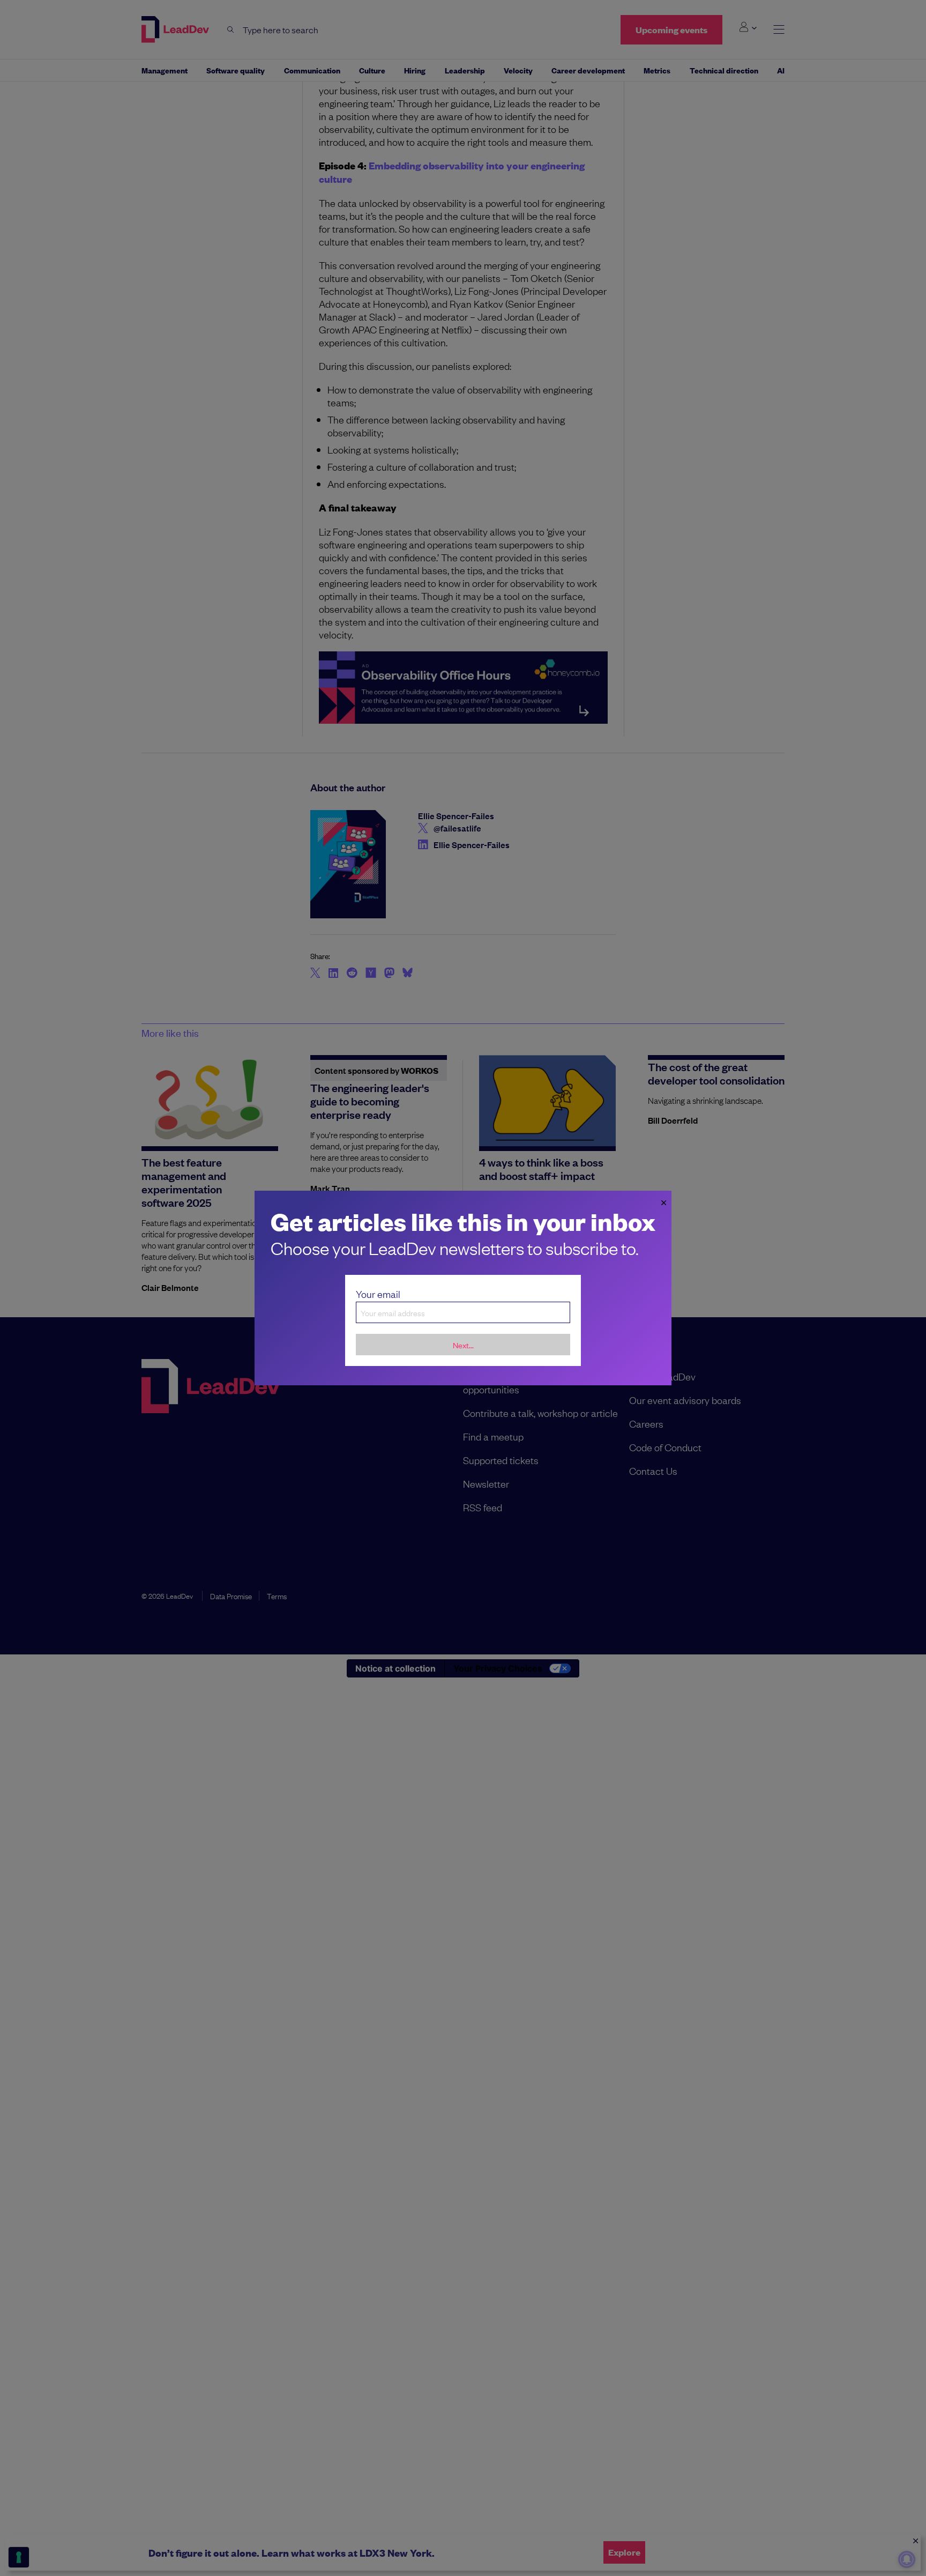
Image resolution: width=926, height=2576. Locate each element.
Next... (463, 1345)
